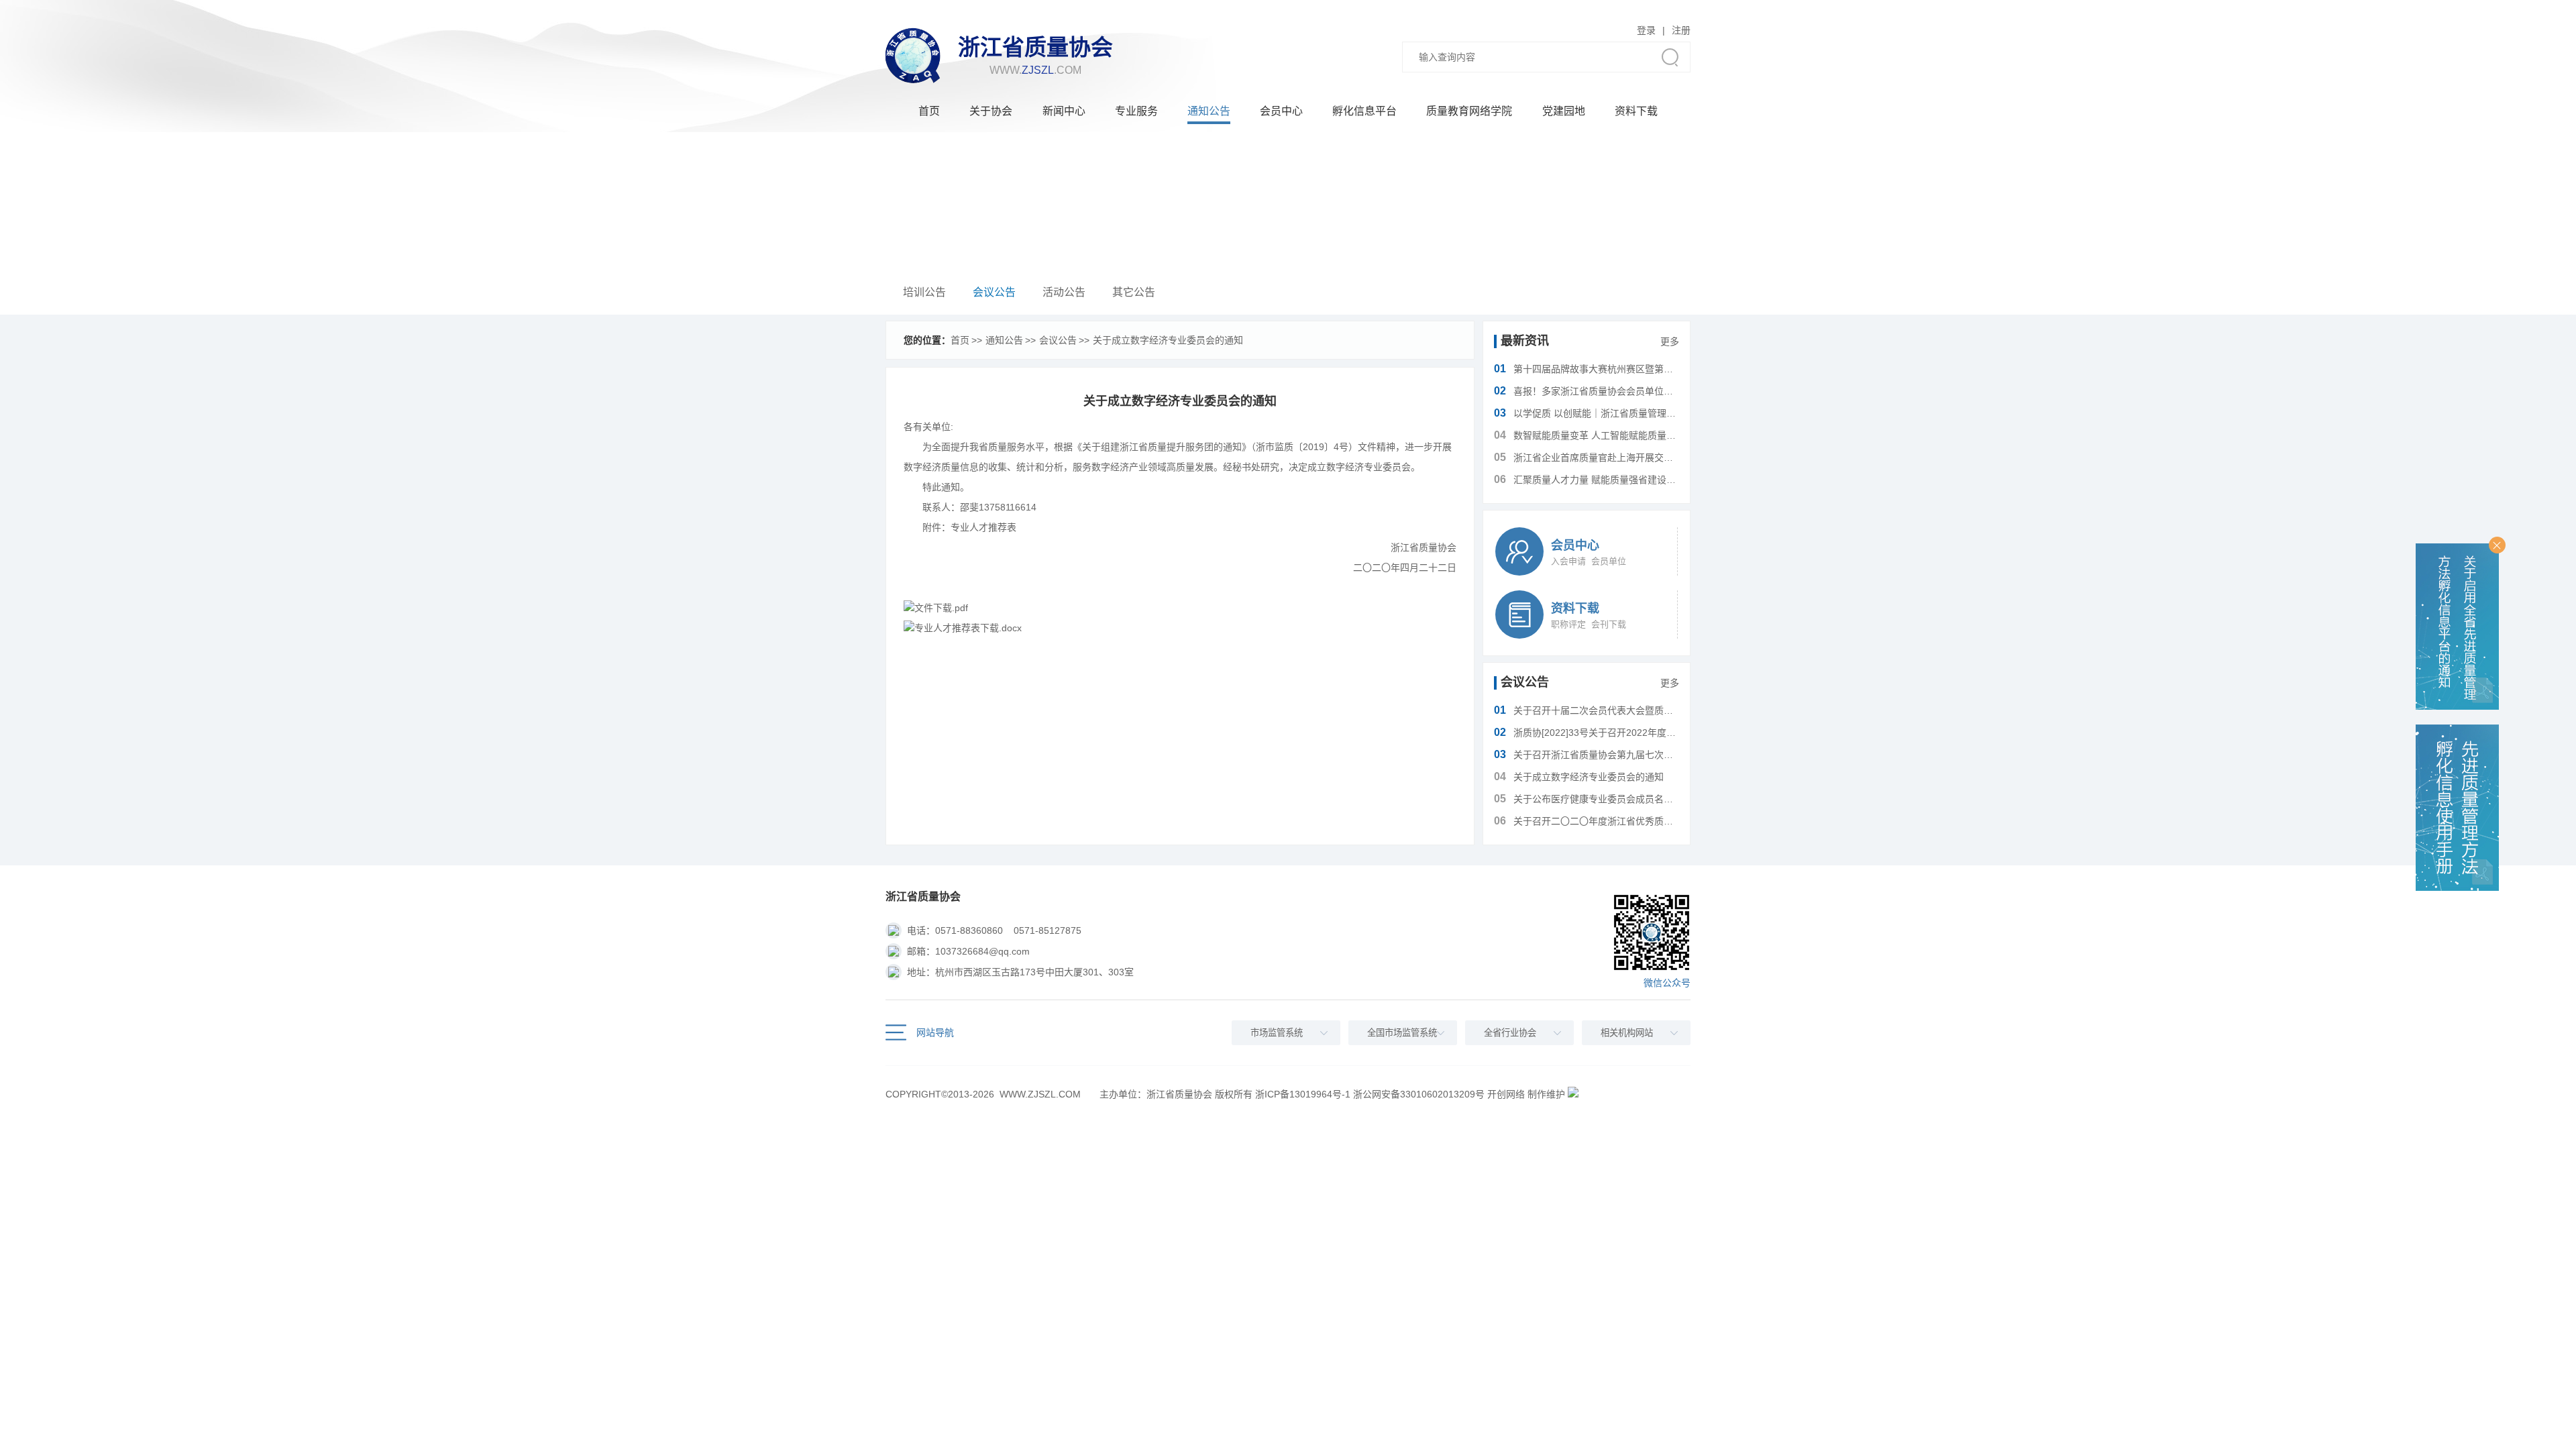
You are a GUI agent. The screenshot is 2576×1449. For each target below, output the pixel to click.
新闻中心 (1064, 111)
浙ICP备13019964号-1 (1303, 1094)
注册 (1681, 30)
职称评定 (1568, 624)
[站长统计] (1573, 1094)
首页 (929, 111)
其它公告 (1134, 292)
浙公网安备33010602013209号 (1419, 1094)
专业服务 (1136, 111)
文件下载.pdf (941, 608)
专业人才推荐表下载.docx (968, 628)
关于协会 (991, 111)
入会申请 (1568, 561)
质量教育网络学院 (1469, 111)
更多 (1670, 341)
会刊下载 (1609, 624)
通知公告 (1209, 111)
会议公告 (994, 292)
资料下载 (1636, 111)
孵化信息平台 (1364, 111)
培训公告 (924, 292)
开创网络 (1506, 1094)
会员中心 (1281, 111)
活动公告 (1064, 292)
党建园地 (1564, 111)
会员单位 (1609, 561)
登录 (1646, 30)
